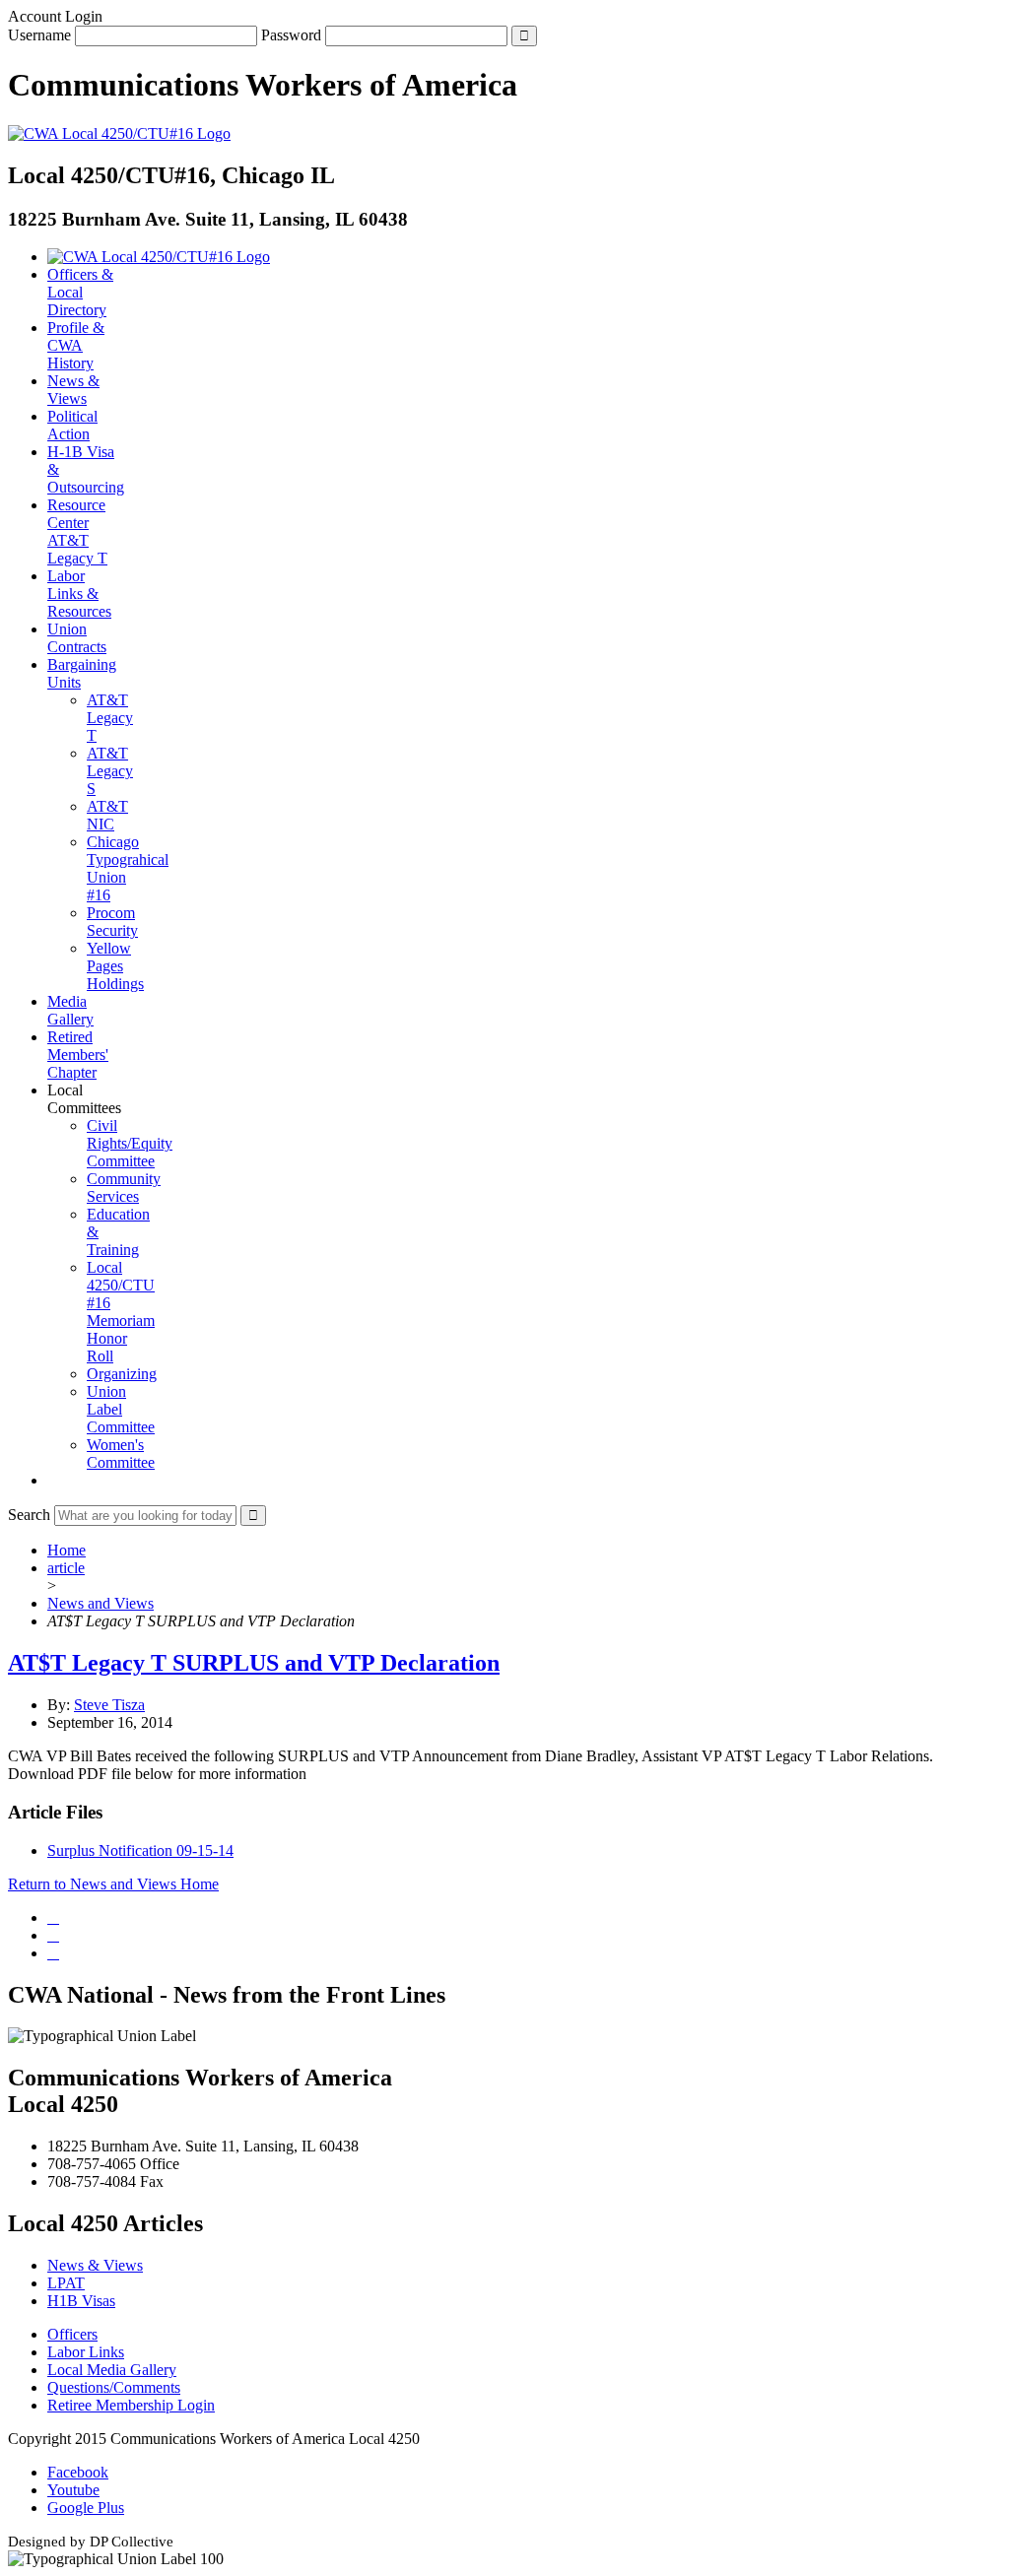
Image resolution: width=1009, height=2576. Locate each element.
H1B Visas (81, 2301)
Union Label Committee (121, 1409)
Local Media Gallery (112, 2370)
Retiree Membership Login (131, 2405)
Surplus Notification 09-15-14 (140, 1850)
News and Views (101, 1603)
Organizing (122, 1374)
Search (29, 1515)
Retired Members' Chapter (78, 1055)
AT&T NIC (107, 815)
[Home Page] (159, 257)
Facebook (78, 2472)
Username (39, 35)
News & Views (73, 390)
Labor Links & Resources (79, 594)
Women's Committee (121, 1453)
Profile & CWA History (76, 345)
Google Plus (86, 2508)
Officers (72, 2334)
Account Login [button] (55, 16)
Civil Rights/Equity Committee (130, 1143)
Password (291, 35)
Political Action (72, 425)
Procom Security (112, 922)
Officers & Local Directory (80, 292)
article (66, 1568)
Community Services (124, 1188)
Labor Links (86, 2352)
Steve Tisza (109, 1705)
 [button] (53, 1480)
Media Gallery (70, 1010)
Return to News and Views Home (113, 1884)
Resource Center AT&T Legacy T (77, 531)
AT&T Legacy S (110, 771)
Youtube (73, 2490)
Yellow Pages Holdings (115, 966)
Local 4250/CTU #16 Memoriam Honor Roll (121, 1312)
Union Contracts (77, 638)
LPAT (66, 2283)
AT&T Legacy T (110, 718)
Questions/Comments (114, 2387)
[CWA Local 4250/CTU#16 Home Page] (119, 133)
